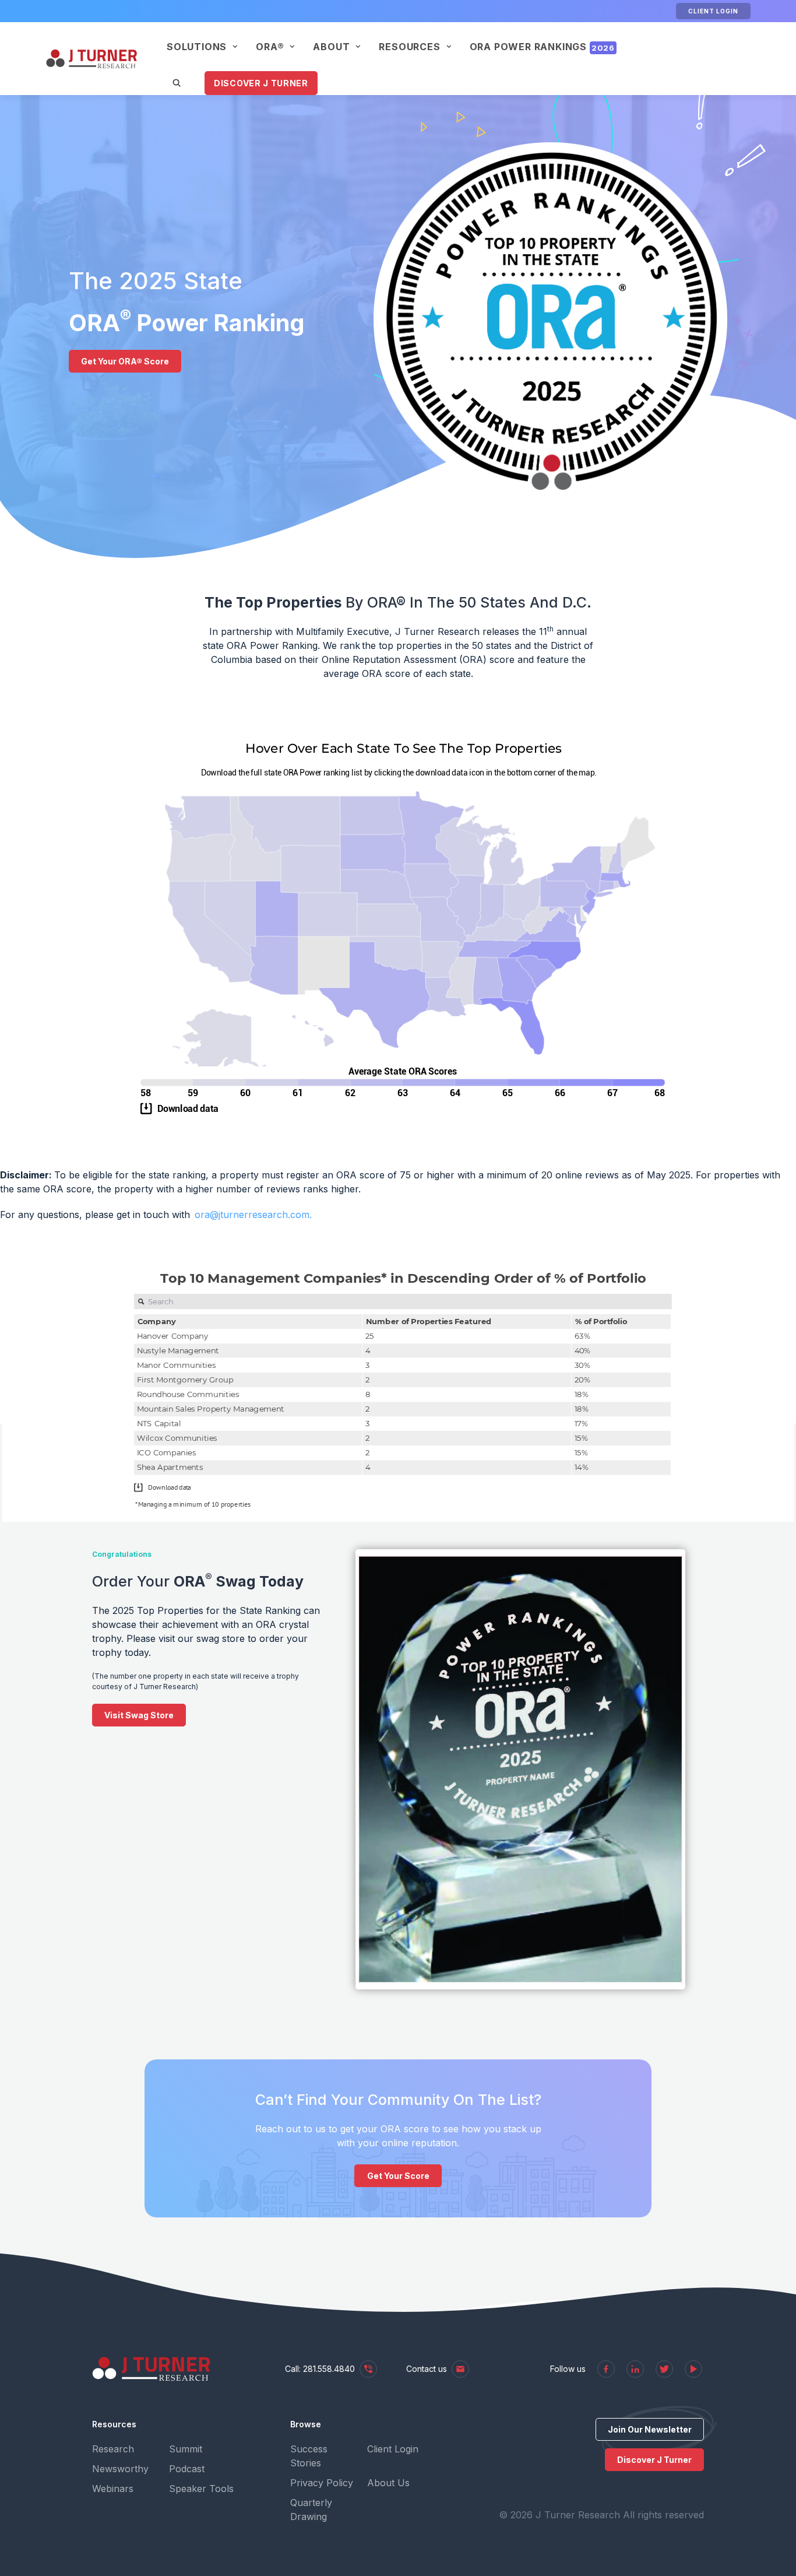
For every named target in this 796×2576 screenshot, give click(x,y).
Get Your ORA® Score (125, 361)
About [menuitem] (331, 47)
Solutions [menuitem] (197, 47)
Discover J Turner (261, 83)
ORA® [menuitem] (270, 47)
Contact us (427, 2369)
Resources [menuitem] (409, 47)
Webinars (113, 2489)
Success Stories (309, 2456)
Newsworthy (120, 2469)
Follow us (568, 2369)
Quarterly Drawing (311, 2510)
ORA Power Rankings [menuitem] (542, 47)
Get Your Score (398, 2176)
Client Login (713, 11)
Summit (186, 2449)
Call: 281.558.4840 (320, 2369)
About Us (388, 2483)
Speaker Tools (201, 2489)
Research (113, 2449)
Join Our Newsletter (650, 2429)
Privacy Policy (322, 2483)
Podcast (187, 2469)
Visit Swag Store (139, 1715)
